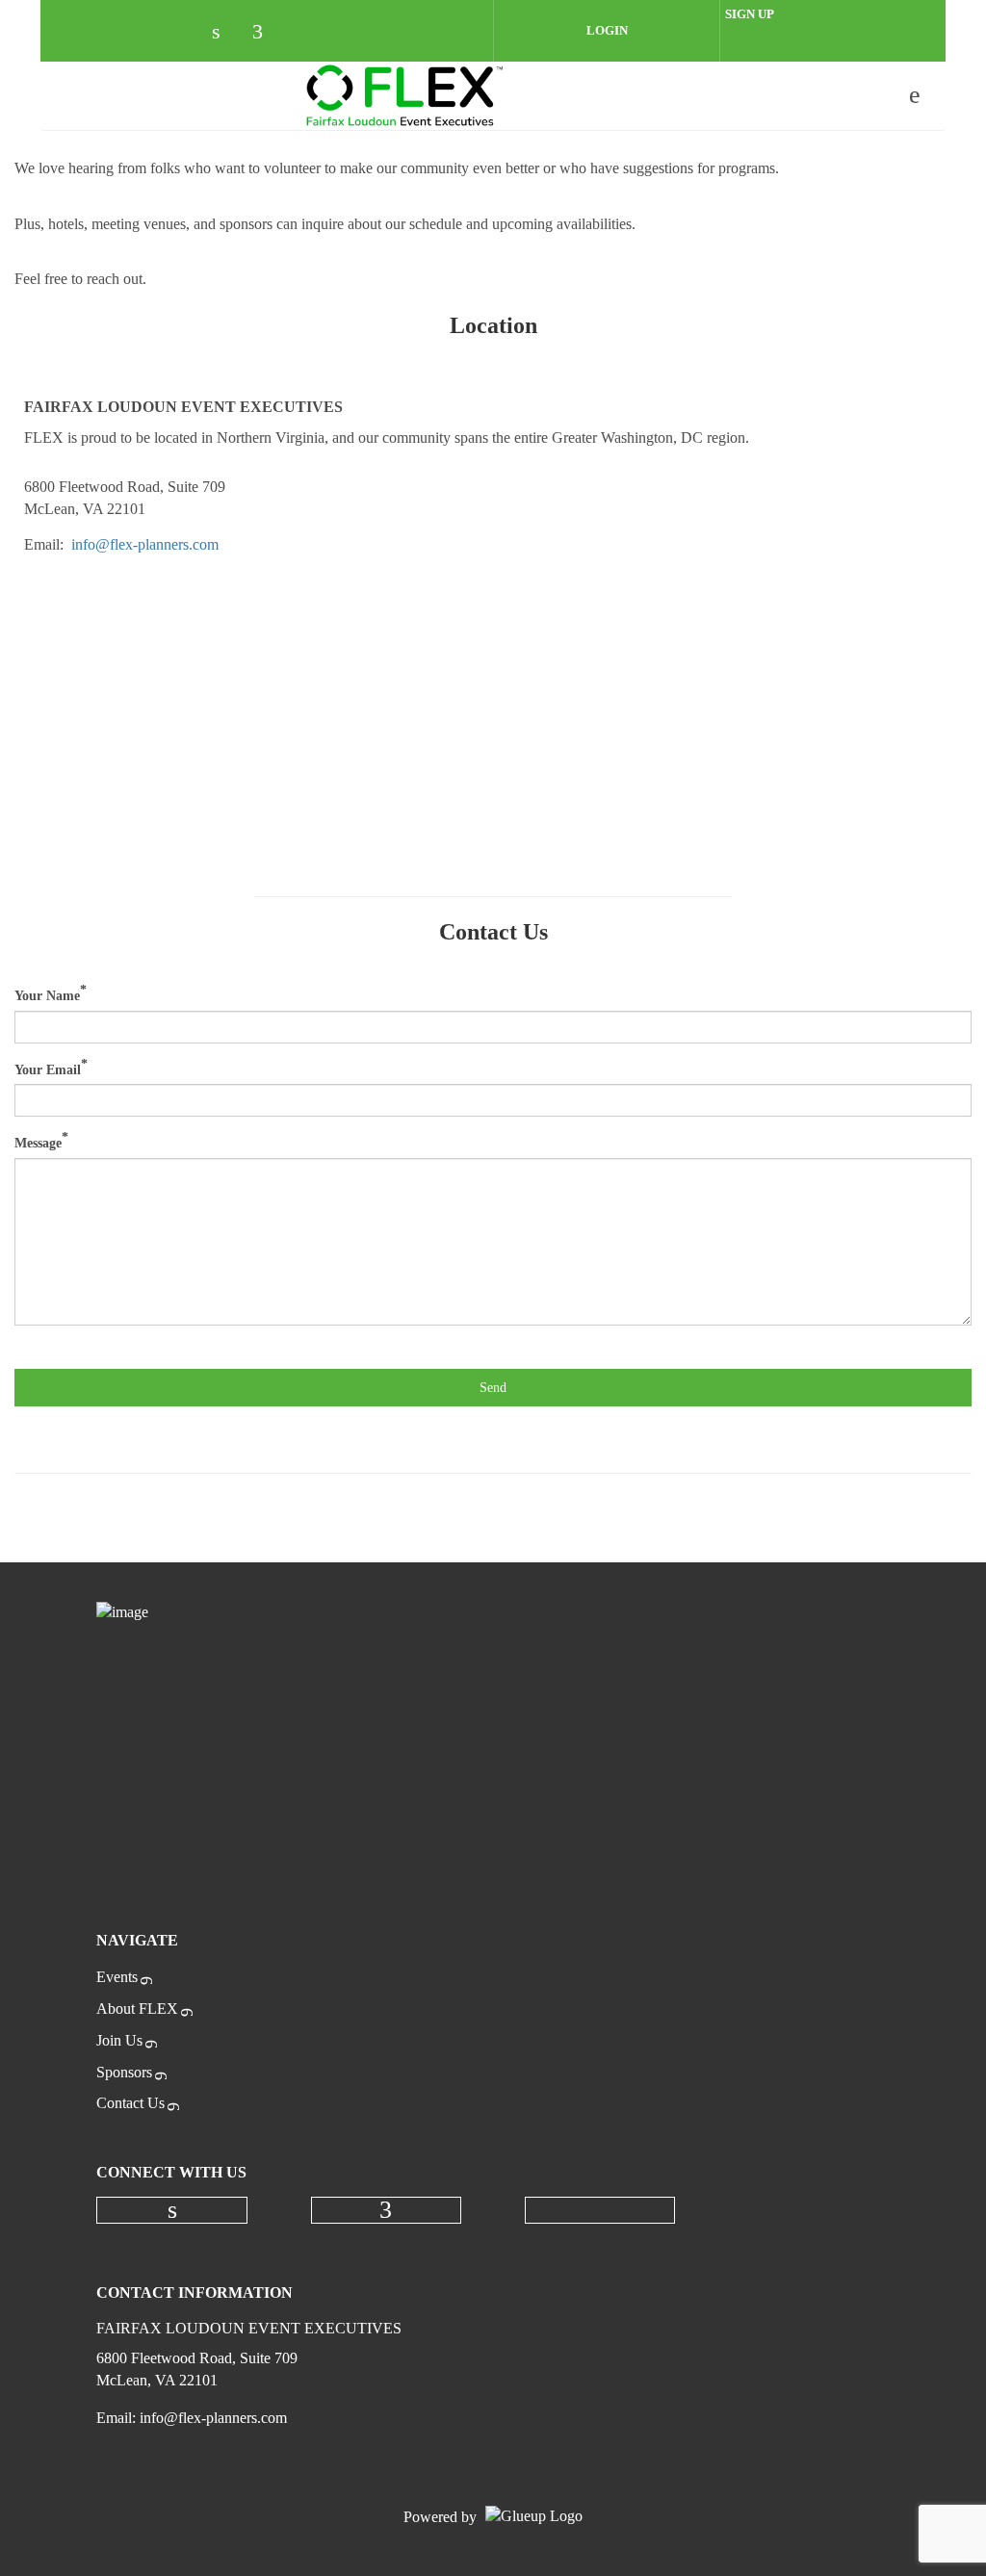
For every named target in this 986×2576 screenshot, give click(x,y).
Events (117, 1977)
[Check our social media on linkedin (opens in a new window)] (226, 33)
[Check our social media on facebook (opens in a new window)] (267, 33)
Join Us (119, 2040)
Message (38, 1143)
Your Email (48, 1069)
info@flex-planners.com (145, 544)
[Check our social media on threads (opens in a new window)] (307, 33)
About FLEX (137, 2009)
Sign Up (750, 14)
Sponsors (124, 2072)
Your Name (47, 996)
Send (493, 1388)
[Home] (405, 95)
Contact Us (130, 2103)
